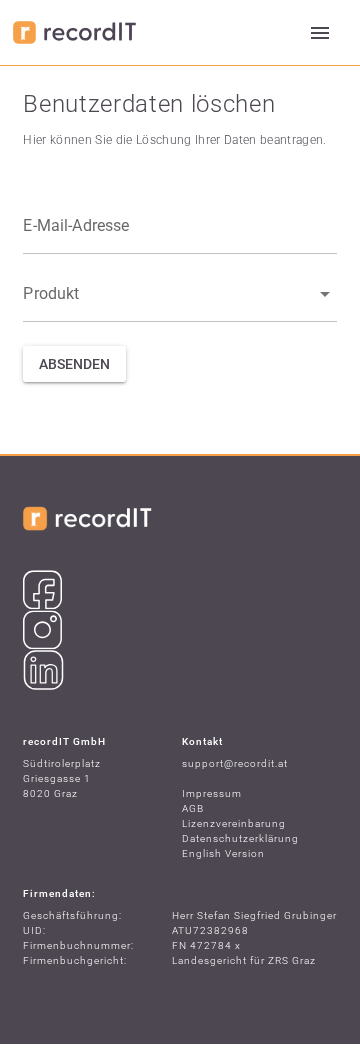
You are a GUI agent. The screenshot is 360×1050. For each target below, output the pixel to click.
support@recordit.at (235, 763)
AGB (193, 808)
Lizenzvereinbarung (234, 823)
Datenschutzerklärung (240, 838)
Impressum (212, 793)
